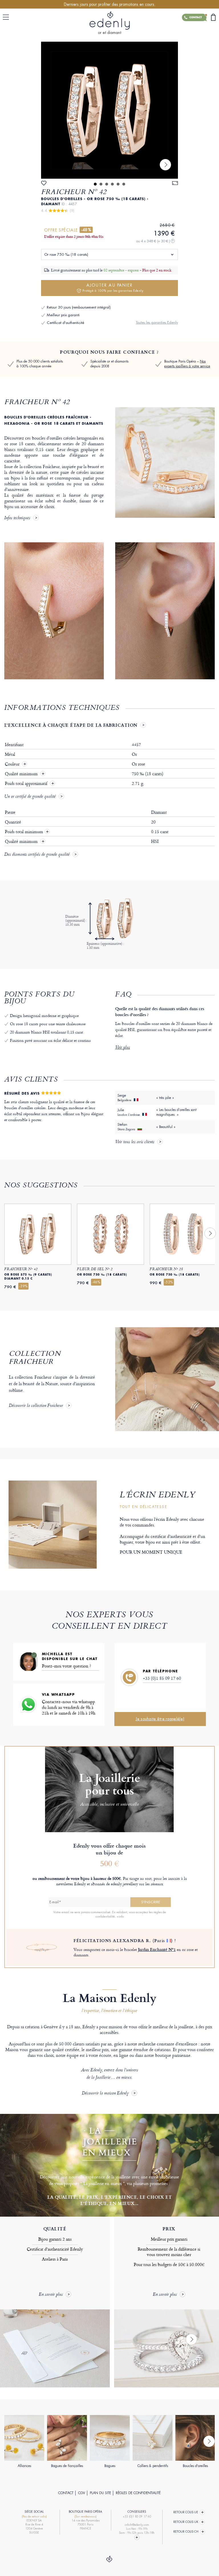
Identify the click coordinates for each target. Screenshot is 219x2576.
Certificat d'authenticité (65, 323)
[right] (165, 165)
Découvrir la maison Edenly (105, 2093)
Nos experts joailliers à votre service (187, 364)
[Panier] (213, 17)
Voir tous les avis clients (135, 1142)
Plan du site (100, 2493)
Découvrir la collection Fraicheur (36, 1406)
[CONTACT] (203, 17)
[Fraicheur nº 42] (109, 110)
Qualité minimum (22, 774)
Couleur (13, 764)
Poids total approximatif (27, 784)
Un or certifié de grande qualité (30, 797)
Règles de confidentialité (138, 2493)
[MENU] (7, 17)
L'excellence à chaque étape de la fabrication (71, 725)
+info (120, 1916)
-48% (86, 230)
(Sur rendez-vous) (86, 2516)
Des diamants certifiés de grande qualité (37, 855)
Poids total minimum (27, 832)
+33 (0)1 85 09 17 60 (162, 1678)
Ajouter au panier (113, 288)
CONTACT (66, 2493)
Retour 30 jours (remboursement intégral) (79, 307)
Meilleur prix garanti (63, 315)
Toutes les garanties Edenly (157, 322)
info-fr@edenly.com (137, 2525)
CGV (82, 2493)
